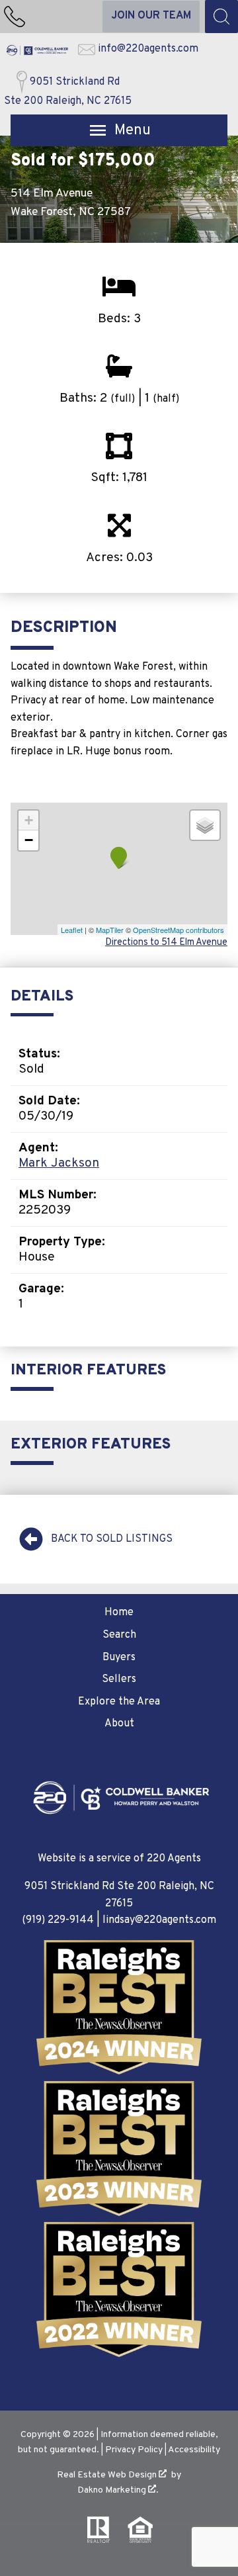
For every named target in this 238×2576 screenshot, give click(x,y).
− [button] (29, 840)
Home (119, 1613)
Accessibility (194, 2450)
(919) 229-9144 (58, 1920)
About (119, 1724)
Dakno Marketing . (118, 2490)
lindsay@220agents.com (159, 1920)
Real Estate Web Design (108, 2475)
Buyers (119, 1658)
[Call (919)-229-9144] (15, 17)
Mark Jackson (59, 1163)
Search (119, 1635)
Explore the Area (119, 1702)
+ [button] (29, 820)
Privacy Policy (134, 2450)
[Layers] (205, 825)
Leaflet (72, 930)
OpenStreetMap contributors (178, 930)
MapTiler (110, 930)
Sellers (119, 1679)
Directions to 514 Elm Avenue (166, 943)
